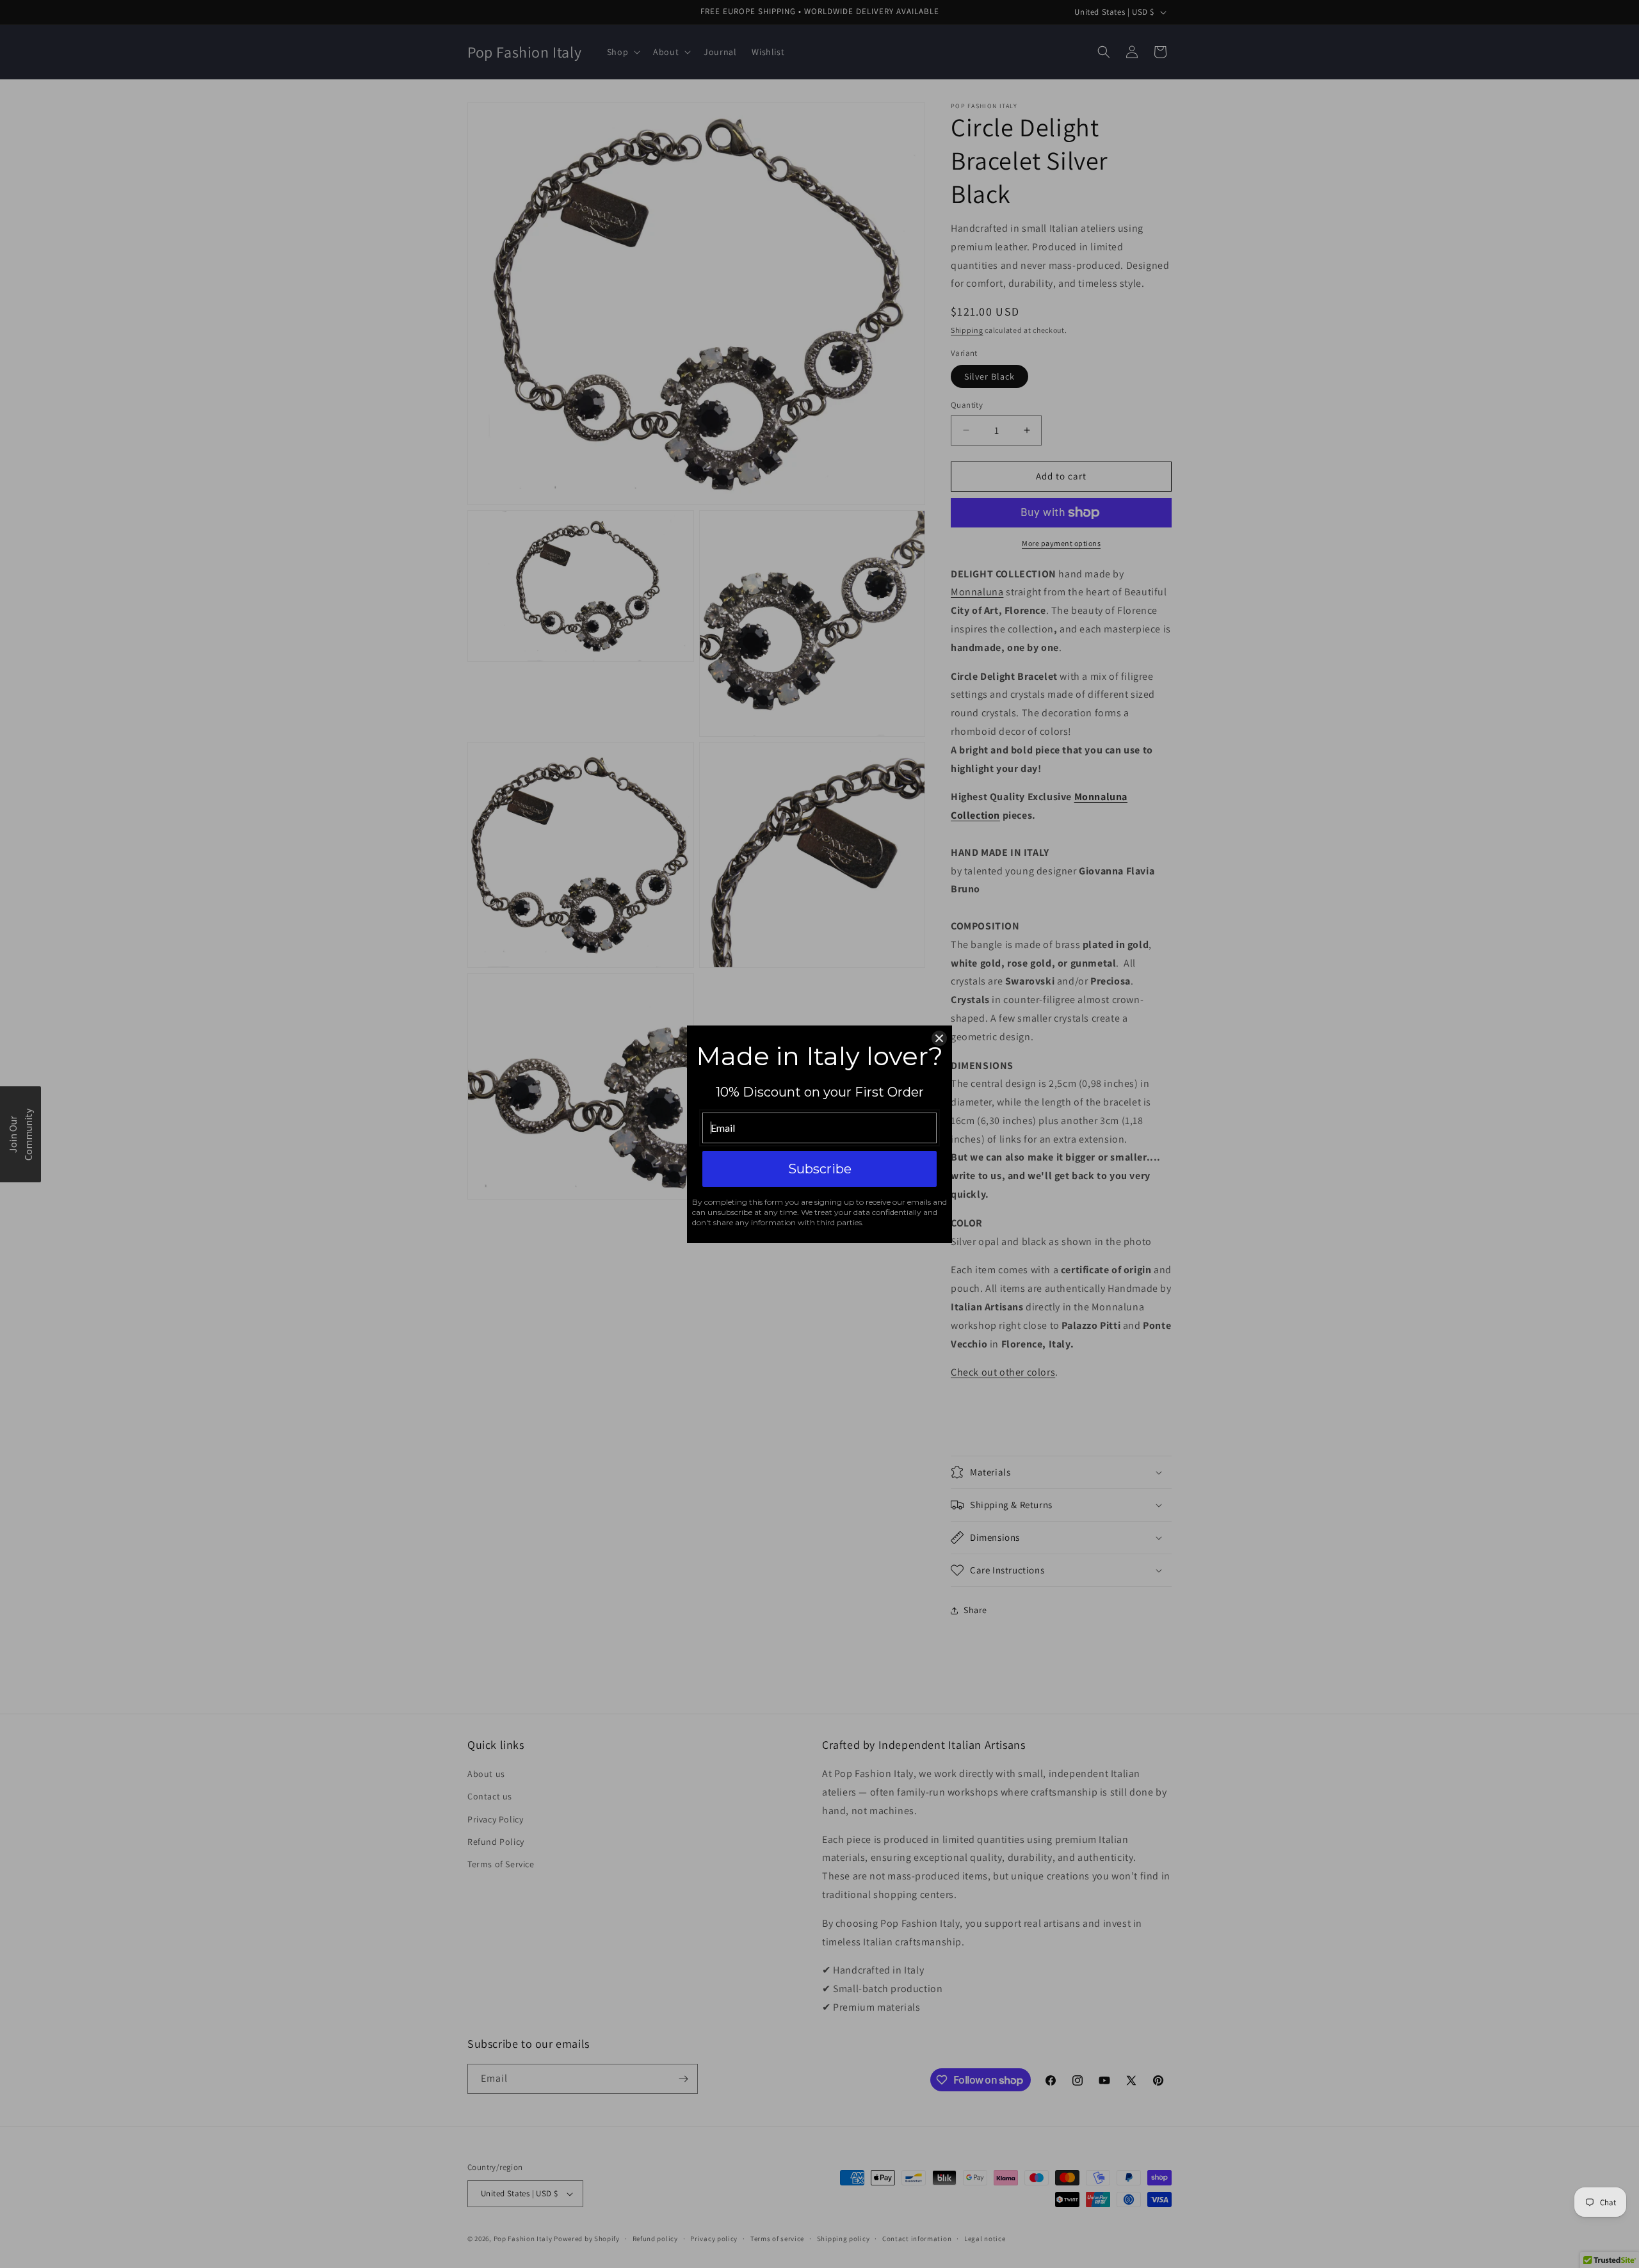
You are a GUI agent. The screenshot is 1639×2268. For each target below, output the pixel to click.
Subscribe (820, 1169)
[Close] (939, 1038)
